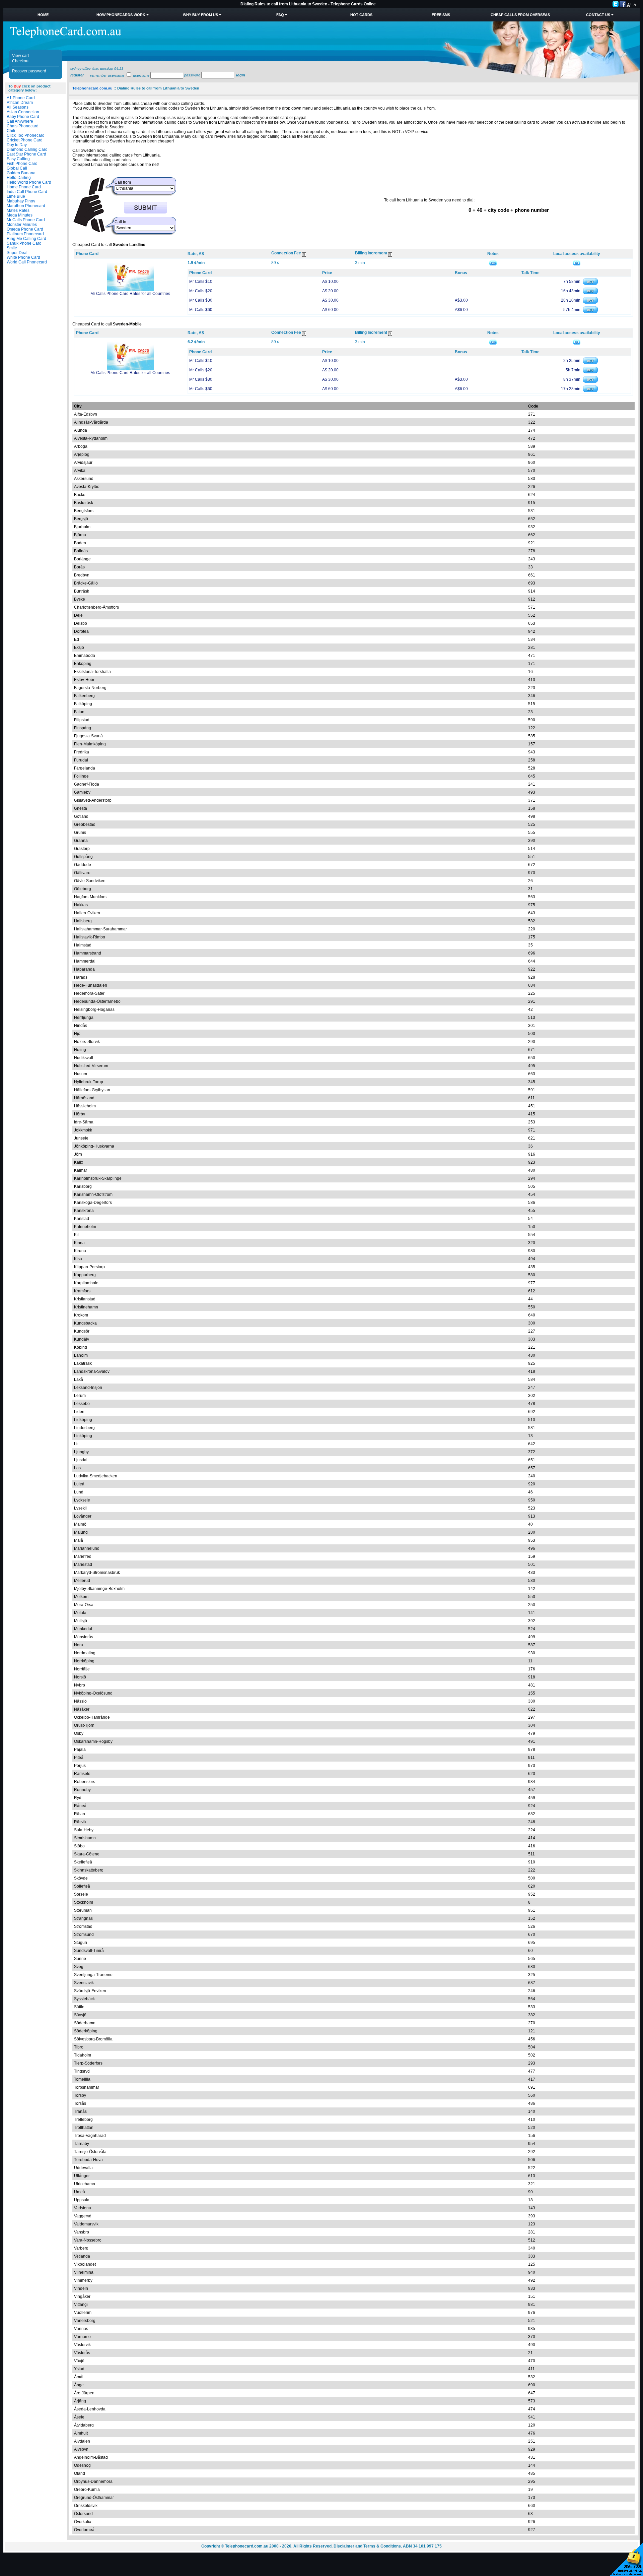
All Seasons (18, 107)
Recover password (29, 71)
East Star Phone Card (26, 154)
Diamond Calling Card (27, 149)
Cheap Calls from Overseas (520, 15)
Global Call (17, 168)
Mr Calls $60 (201, 310)
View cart (20, 56)
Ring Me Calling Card (26, 239)
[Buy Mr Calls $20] (590, 293)
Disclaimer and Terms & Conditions (367, 2546)
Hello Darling (19, 178)
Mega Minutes (20, 215)
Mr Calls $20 (201, 291)
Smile (12, 248)
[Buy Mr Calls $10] (590, 284)
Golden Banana (21, 173)
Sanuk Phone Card (24, 243)
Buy (17, 86)
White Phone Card (23, 257)
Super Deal (17, 253)
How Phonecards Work (121, 15)
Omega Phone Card (25, 229)
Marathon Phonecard (26, 206)
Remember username (107, 75)
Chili (11, 131)
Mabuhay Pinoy (21, 201)
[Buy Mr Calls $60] (590, 312)
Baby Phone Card (23, 117)
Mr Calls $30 (201, 300)
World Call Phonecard (27, 262)
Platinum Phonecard (25, 234)
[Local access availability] (577, 263)
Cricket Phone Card (25, 140)
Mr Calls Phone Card (26, 220)
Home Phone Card (24, 187)
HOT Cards (361, 15)
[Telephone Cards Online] (66, 37)
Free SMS (441, 15)
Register (77, 75)
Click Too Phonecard (26, 135)
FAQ (280, 15)
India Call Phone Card (27, 192)
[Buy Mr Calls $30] (590, 302)
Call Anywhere (20, 121)
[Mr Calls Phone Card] (130, 290)
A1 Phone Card (21, 98)
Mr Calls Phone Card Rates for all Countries (130, 294)
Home (43, 15)
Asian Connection (23, 112)
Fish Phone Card (22, 164)
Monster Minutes (22, 225)
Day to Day (17, 145)
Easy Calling (18, 159)
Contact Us (598, 15)
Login (241, 75)
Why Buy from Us (200, 15)
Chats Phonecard (23, 126)
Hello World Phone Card (29, 182)
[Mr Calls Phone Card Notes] (493, 263)
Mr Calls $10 (201, 282)
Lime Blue (16, 196)
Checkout (21, 61)
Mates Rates (18, 210)
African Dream (20, 103)
